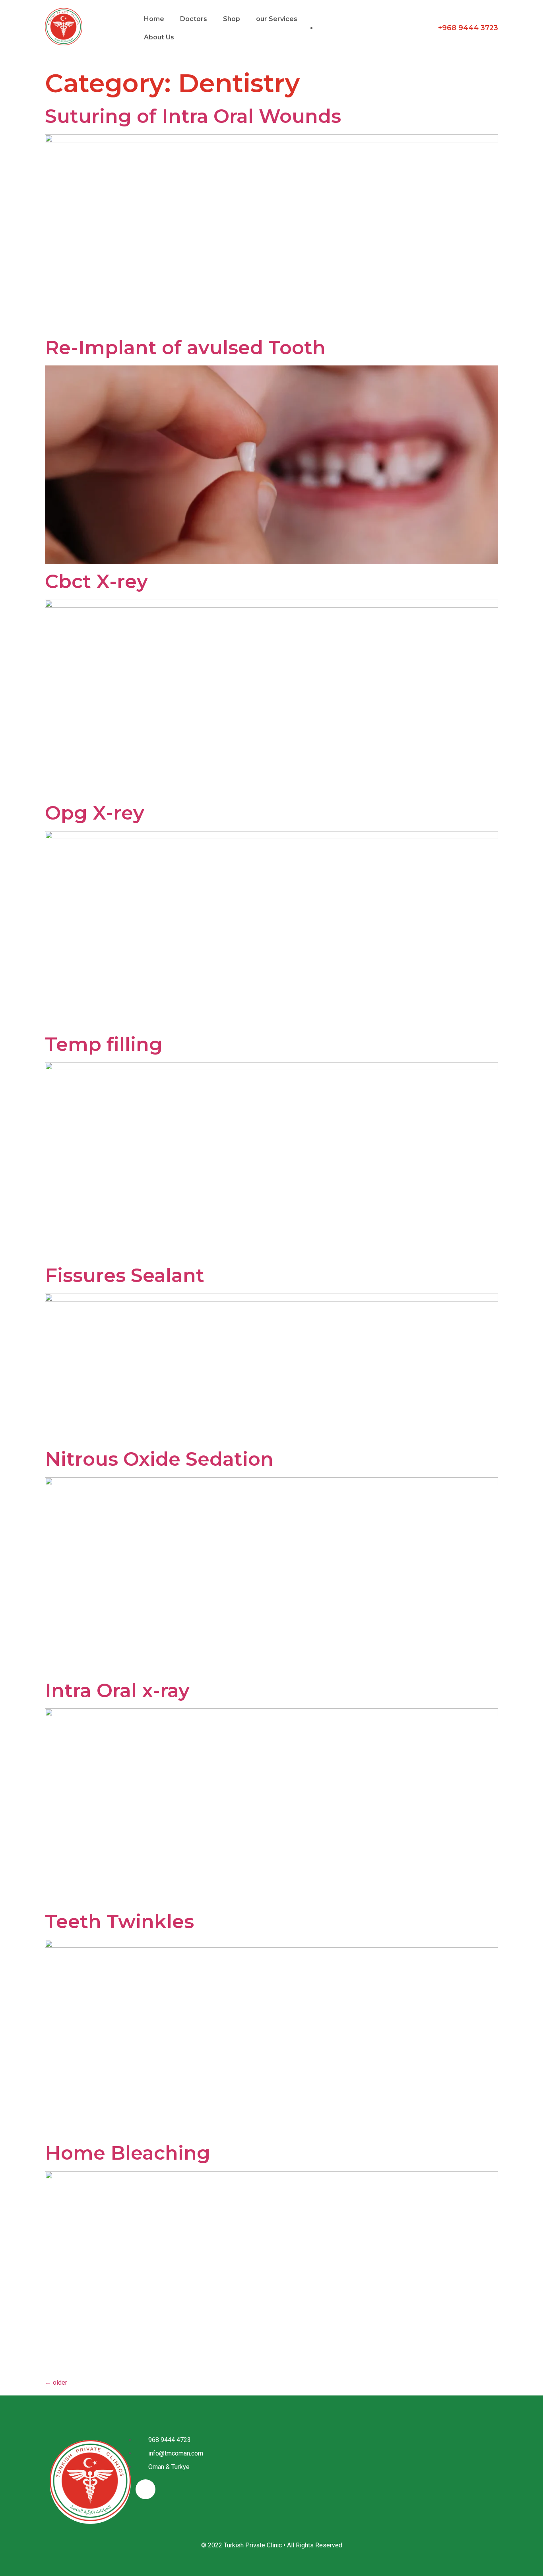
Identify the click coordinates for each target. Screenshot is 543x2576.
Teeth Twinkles (119, 1921)
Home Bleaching (128, 2153)
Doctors (194, 19)
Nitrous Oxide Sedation (159, 1459)
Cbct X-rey (96, 581)
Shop (232, 19)
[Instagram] (145, 2489)
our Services (277, 19)
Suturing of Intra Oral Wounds (193, 116)
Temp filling (104, 1044)
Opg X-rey (95, 813)
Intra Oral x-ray (117, 1690)
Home (154, 19)
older (56, 2383)
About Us (159, 37)
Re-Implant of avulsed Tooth (185, 348)
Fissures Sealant (125, 1275)
